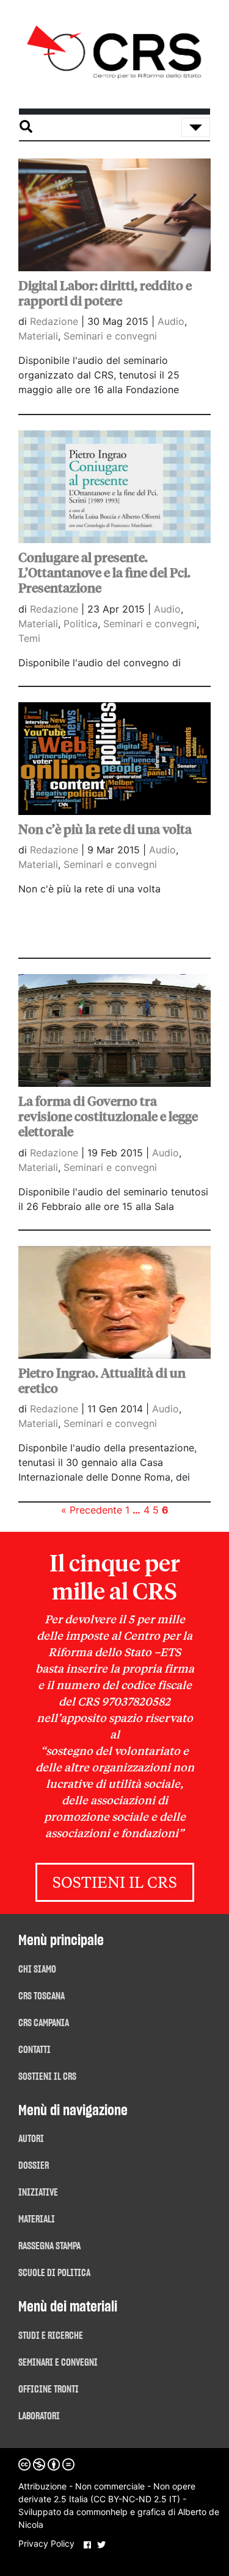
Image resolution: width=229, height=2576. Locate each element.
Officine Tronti (49, 2389)
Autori (31, 2139)
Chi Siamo (37, 1969)
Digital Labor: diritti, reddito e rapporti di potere (105, 294)
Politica (81, 624)
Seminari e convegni (110, 336)
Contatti (35, 2050)
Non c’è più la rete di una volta (105, 830)
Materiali (38, 336)
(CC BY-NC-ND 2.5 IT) (135, 2499)
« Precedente (92, 1510)
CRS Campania (44, 2023)
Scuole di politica (54, 2273)
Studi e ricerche (51, 2336)
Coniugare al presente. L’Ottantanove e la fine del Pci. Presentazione (104, 573)
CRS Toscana (42, 1996)
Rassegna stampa (49, 2246)
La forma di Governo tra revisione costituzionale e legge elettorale (108, 1117)
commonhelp (102, 2512)
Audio (171, 321)
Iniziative (38, 2193)
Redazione (56, 321)
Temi (29, 638)
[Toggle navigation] (196, 127)
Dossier (34, 2166)
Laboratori (39, 2416)
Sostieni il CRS (115, 1884)
